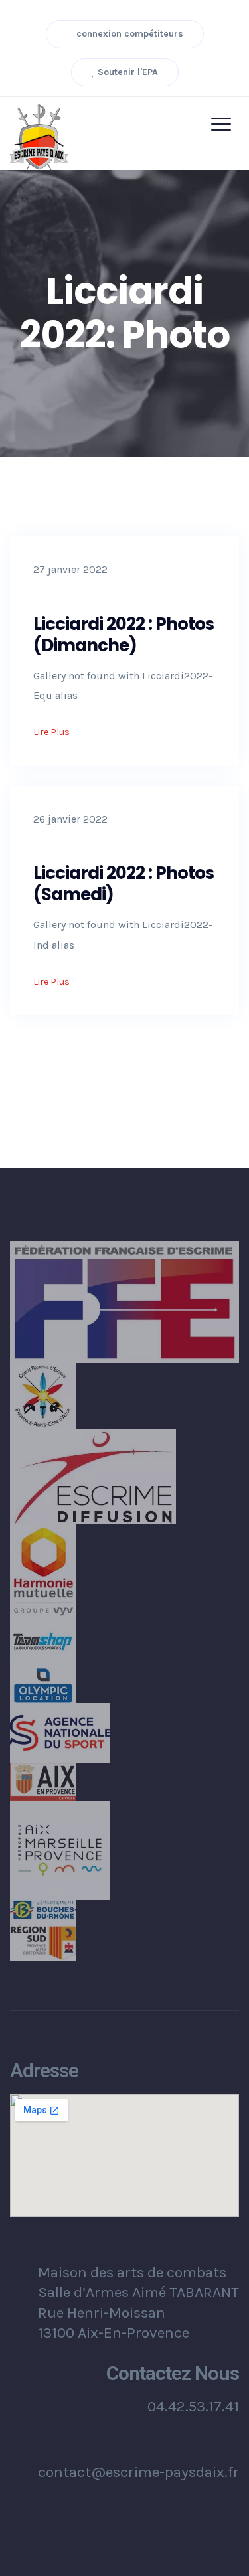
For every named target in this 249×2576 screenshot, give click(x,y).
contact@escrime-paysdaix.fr (138, 2472)
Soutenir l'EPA (126, 72)
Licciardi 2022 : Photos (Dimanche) (124, 635)
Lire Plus (52, 732)
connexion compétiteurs (128, 34)
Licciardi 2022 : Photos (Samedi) (124, 884)
